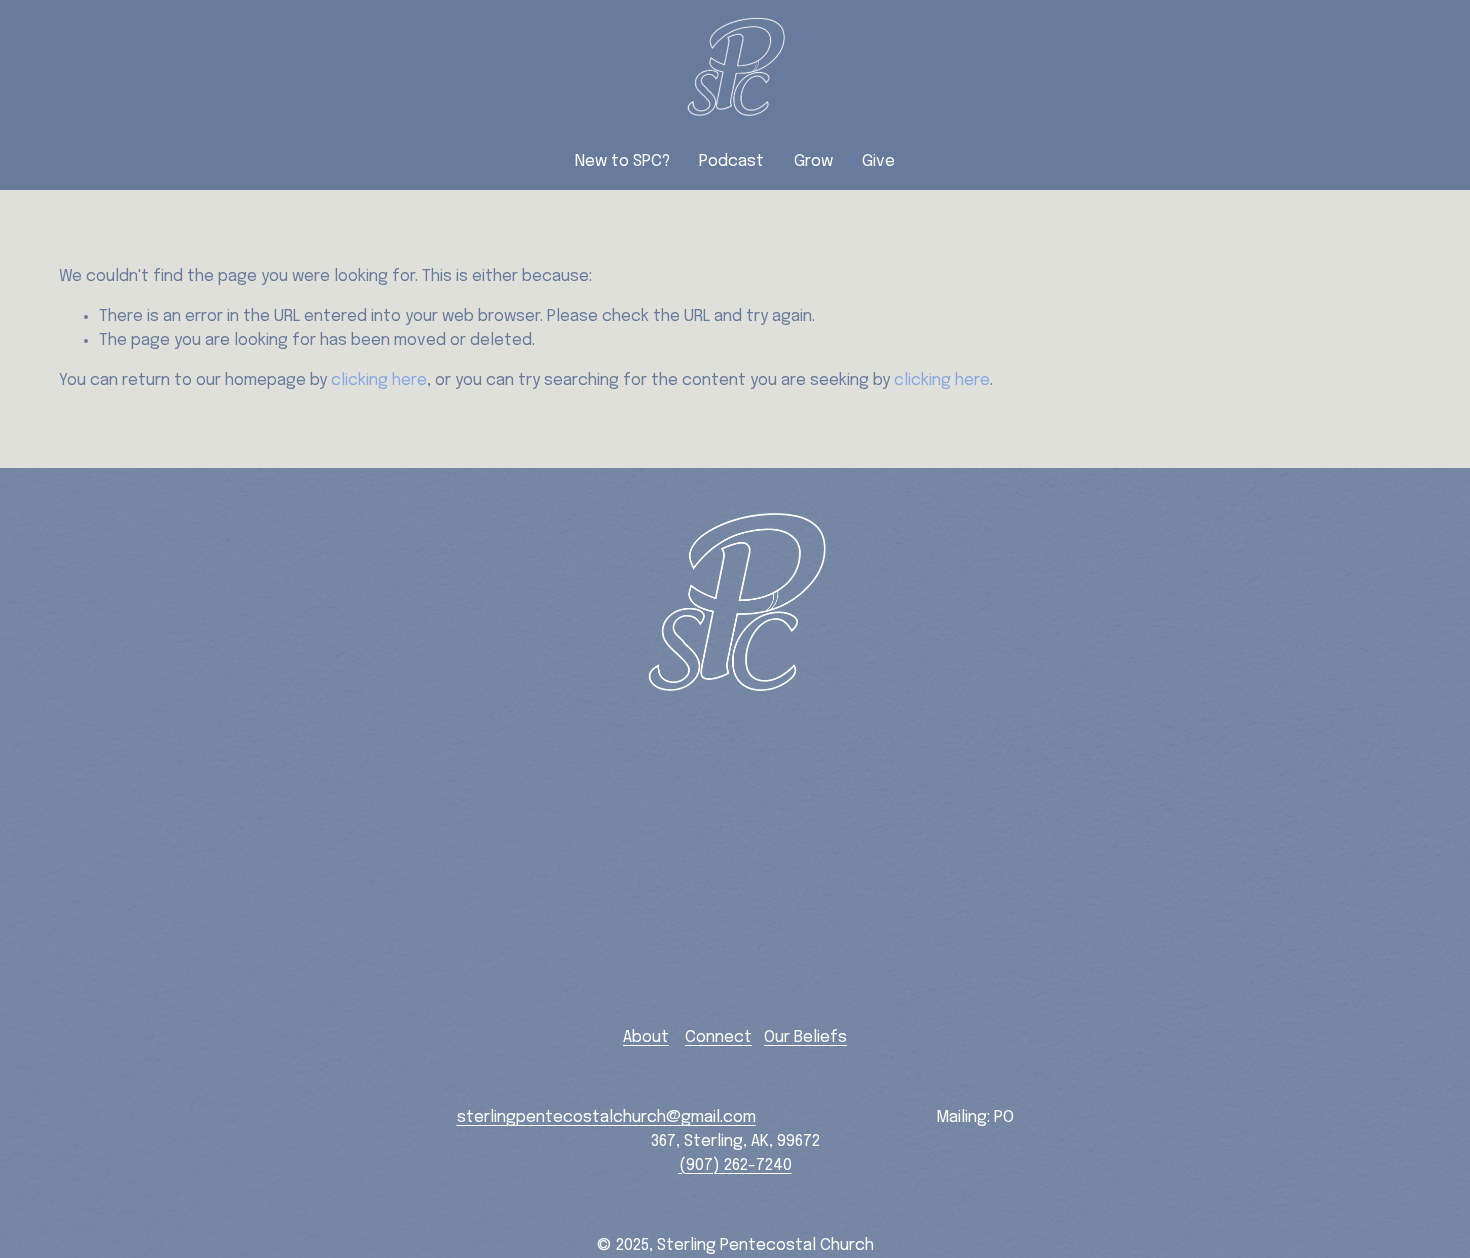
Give (878, 161)
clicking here (379, 380)
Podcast (731, 161)
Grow (813, 161)
